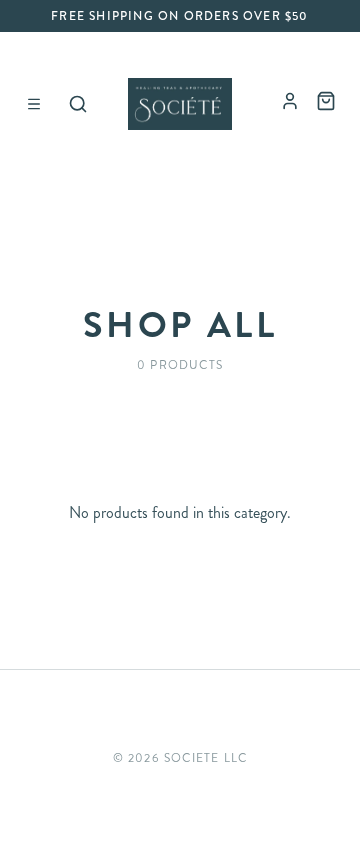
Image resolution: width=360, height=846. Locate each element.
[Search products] (78, 104)
